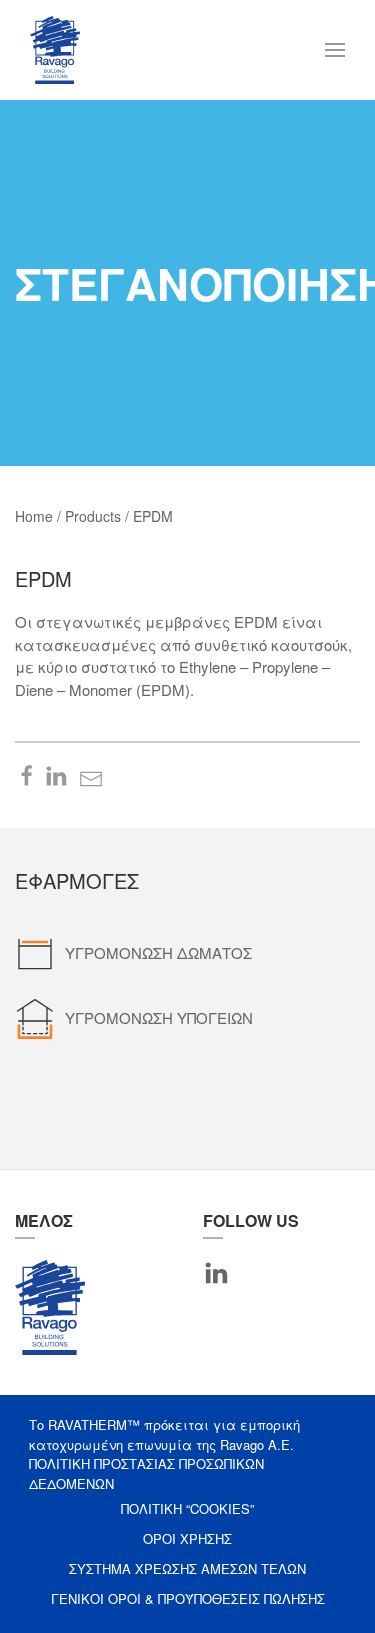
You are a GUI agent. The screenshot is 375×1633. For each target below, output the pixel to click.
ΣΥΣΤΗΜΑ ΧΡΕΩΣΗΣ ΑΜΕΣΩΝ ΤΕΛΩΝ (187, 1568)
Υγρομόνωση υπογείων (159, 1017)
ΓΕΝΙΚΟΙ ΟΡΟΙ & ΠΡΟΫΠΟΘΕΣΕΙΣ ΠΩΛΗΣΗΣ (188, 1598)
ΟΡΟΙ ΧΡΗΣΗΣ (187, 1538)
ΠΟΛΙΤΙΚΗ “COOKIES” (187, 1508)
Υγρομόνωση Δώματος (158, 952)
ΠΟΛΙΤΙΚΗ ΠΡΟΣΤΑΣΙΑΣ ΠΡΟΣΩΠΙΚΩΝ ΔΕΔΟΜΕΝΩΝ (146, 1473)
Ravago (50, 1307)
